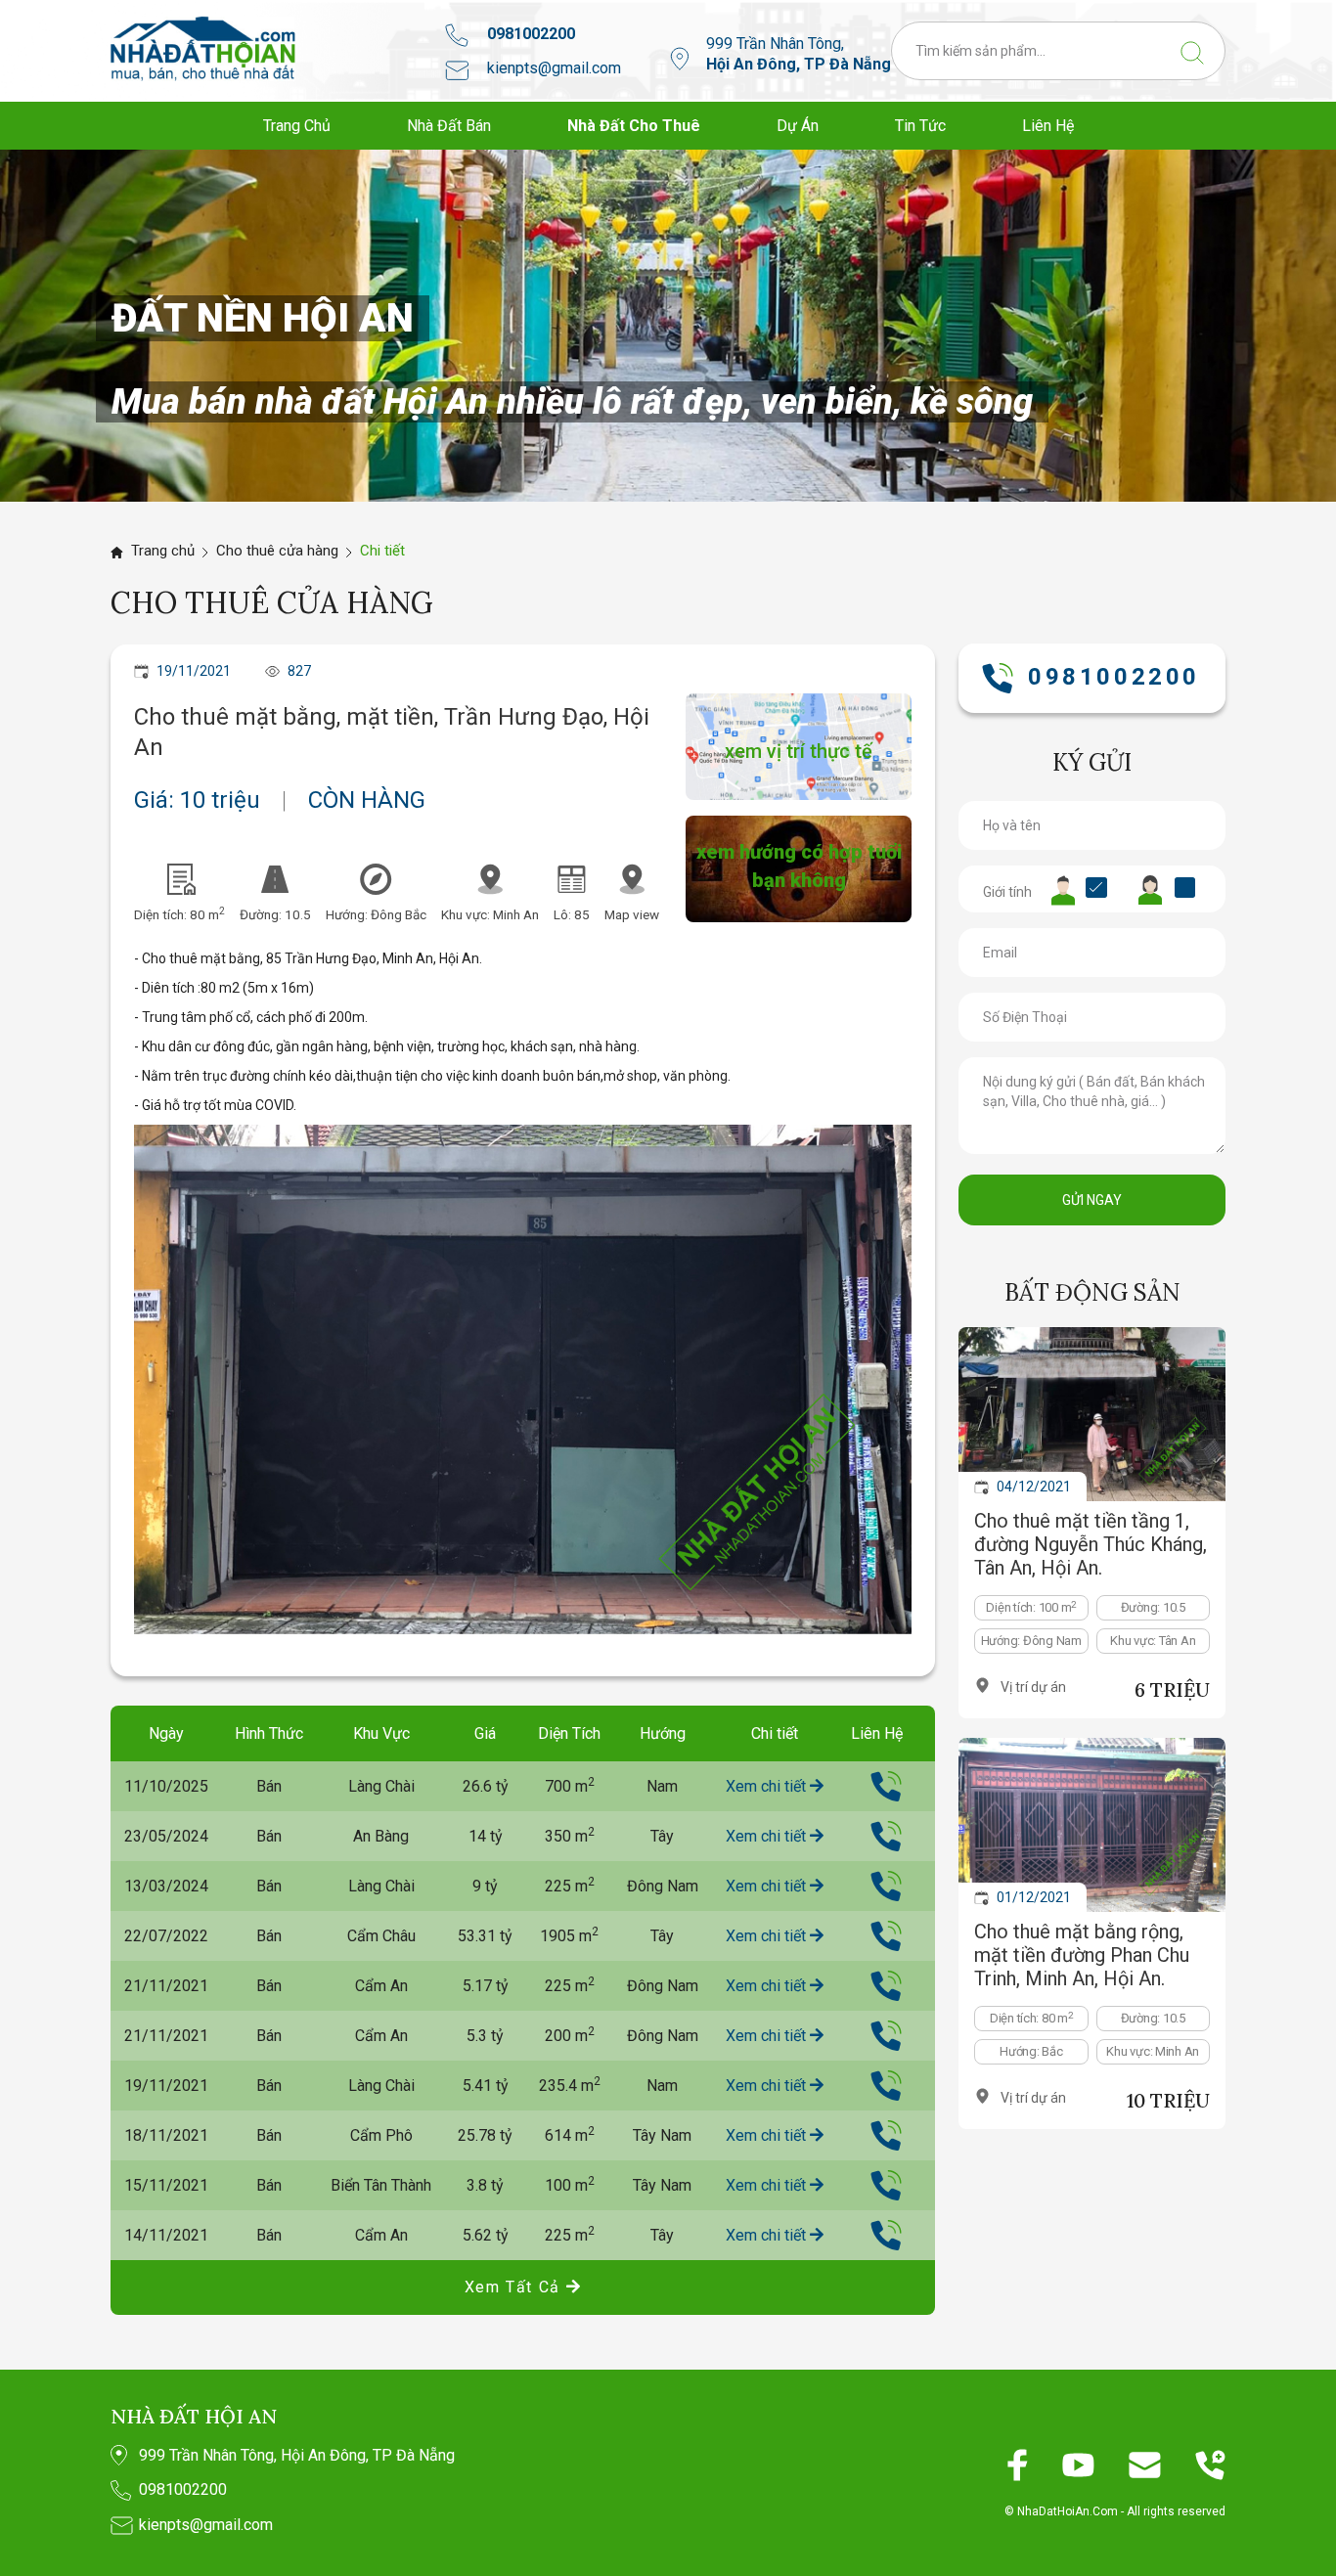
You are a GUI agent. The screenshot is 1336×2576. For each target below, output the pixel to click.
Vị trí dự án (1033, 1687)
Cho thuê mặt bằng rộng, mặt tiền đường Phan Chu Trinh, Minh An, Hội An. (1082, 1955)
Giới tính (1007, 892)
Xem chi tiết (768, 1786)
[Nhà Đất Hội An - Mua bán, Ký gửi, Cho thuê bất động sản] (203, 48)
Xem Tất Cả (515, 2287)
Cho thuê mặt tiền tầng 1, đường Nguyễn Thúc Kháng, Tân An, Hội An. (1091, 1544)
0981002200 (531, 34)
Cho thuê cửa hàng (277, 551)
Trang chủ (163, 551)
